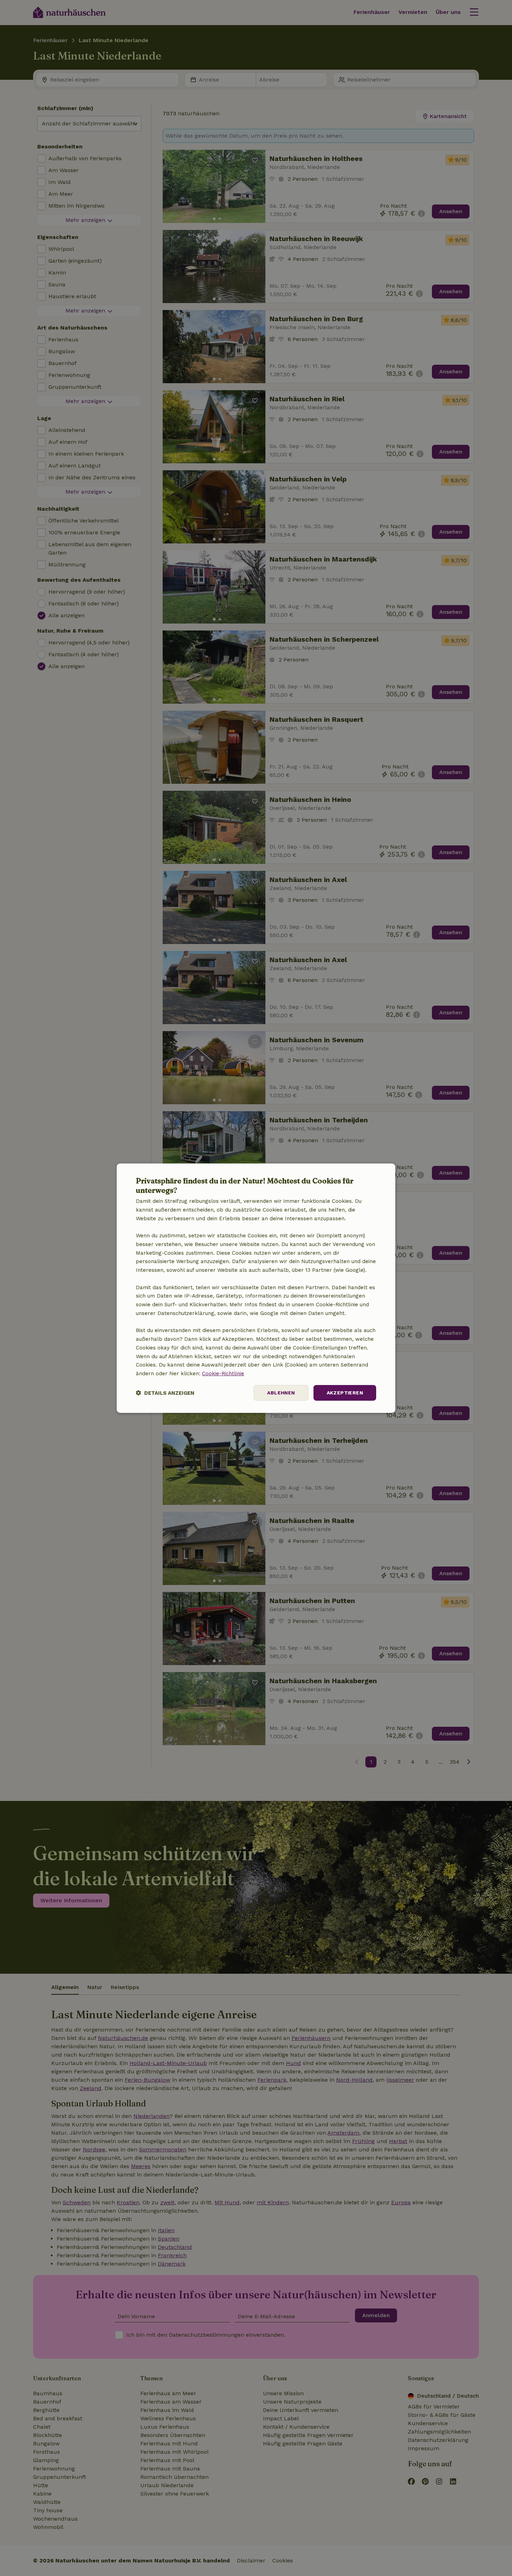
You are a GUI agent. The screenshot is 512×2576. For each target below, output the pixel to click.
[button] (165, 1393)
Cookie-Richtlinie (223, 1374)
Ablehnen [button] (281, 1393)
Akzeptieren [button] (345, 1393)
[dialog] (256, 1288)
